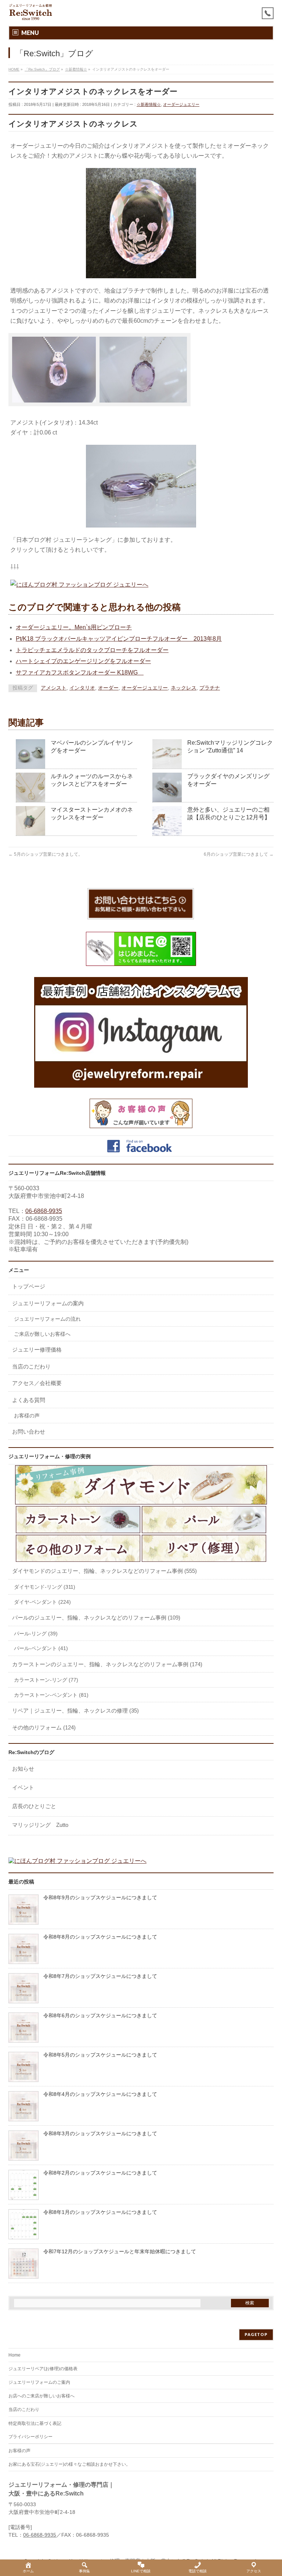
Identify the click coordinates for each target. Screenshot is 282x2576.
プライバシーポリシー (30, 2437)
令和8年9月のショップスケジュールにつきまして (100, 1898)
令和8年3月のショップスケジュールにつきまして (100, 2134)
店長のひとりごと (34, 1806)
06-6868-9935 (44, 1211)
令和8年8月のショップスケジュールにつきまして (100, 1937)
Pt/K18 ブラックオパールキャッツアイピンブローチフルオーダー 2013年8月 (119, 639)
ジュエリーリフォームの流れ (47, 1319)
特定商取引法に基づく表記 (35, 2423)
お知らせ (23, 1769)
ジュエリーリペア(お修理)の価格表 (43, 2369)
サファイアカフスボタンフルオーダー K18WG (80, 672)
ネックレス (184, 688)
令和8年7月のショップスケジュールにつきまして (100, 1976)
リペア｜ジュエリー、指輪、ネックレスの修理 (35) (75, 1711)
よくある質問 (29, 1400)
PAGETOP (256, 2334)
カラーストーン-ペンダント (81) (51, 1695)
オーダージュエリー (181, 104)
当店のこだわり (31, 1366)
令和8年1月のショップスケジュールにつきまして (100, 2212)
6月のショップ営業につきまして (239, 854)
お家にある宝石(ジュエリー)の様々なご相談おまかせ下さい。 (69, 2464)
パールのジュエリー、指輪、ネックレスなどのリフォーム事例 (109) (96, 1618)
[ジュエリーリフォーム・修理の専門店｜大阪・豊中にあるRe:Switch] (31, 12)
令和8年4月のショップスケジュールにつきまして (100, 2094)
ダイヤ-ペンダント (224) (42, 1602)
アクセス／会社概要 (37, 1383)
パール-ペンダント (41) (41, 1648)
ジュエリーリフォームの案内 (48, 1303)
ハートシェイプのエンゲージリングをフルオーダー (83, 661)
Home (15, 2355)
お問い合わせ (29, 1432)
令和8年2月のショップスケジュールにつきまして (100, 2173)
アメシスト (54, 688)
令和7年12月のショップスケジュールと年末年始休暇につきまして (120, 2252)
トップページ (29, 1286)
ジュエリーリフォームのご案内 (39, 2382)
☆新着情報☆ (149, 104)
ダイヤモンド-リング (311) (45, 1587)
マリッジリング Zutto (40, 1825)
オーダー (108, 688)
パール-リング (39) (36, 1634)
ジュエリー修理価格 (37, 1350)
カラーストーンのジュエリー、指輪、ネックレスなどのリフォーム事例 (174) (107, 1664)
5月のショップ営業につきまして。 (46, 854)
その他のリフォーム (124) (44, 1727)
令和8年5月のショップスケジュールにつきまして (100, 2055)
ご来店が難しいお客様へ (42, 1334)
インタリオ (82, 688)
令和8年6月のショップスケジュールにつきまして (100, 2016)
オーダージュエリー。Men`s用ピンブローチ (74, 627)
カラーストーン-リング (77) (46, 1680)
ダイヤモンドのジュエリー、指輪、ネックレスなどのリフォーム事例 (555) (104, 1571)
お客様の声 (27, 1416)
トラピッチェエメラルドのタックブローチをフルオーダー (92, 650)
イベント (23, 1787)
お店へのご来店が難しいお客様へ (41, 2396)
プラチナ (210, 688)
